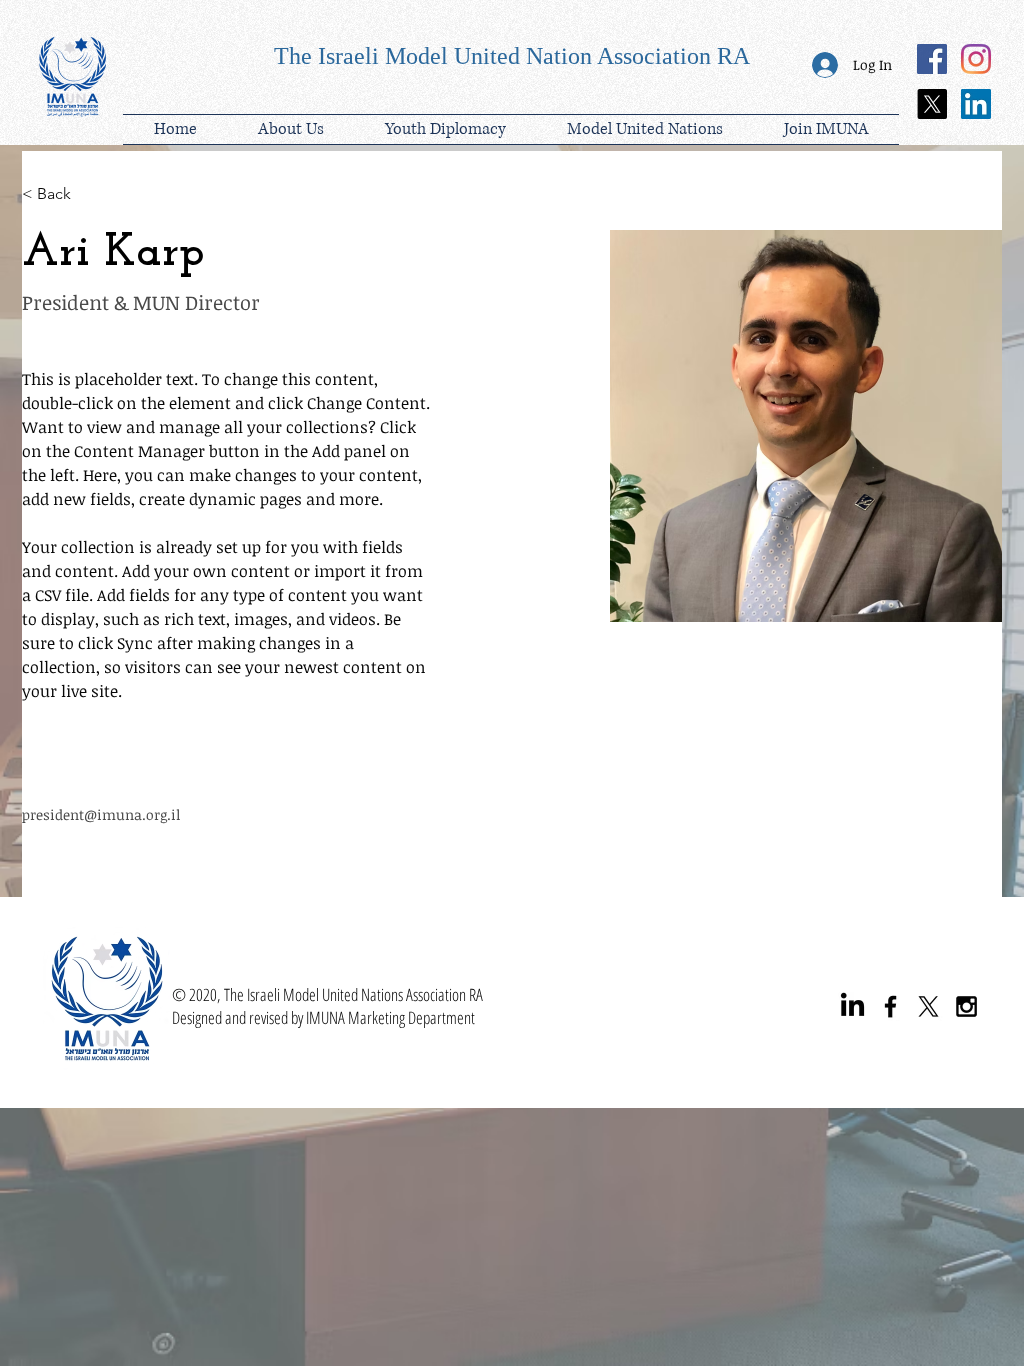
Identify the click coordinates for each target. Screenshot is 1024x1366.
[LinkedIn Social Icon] (976, 104)
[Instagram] (976, 59)
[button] (445, 129)
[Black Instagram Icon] (966, 1006)
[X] (932, 104)
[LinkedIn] (852, 1006)
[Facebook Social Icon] (932, 59)
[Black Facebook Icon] (890, 1006)
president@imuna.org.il (101, 814)
